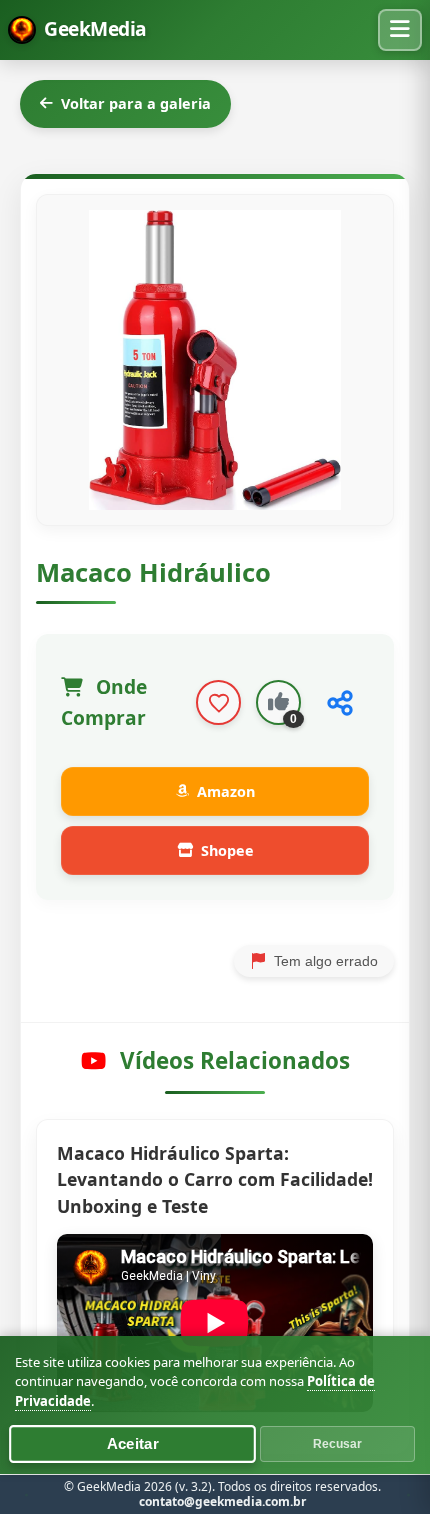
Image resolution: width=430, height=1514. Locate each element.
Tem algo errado (326, 961)
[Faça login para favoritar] (218, 702)
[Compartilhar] (340, 703)
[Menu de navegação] (400, 30)
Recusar (337, 1444)
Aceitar (132, 1444)
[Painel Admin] (26, 1494)
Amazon (226, 791)
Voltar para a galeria (136, 103)
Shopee (227, 850)
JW (408, 1494)
